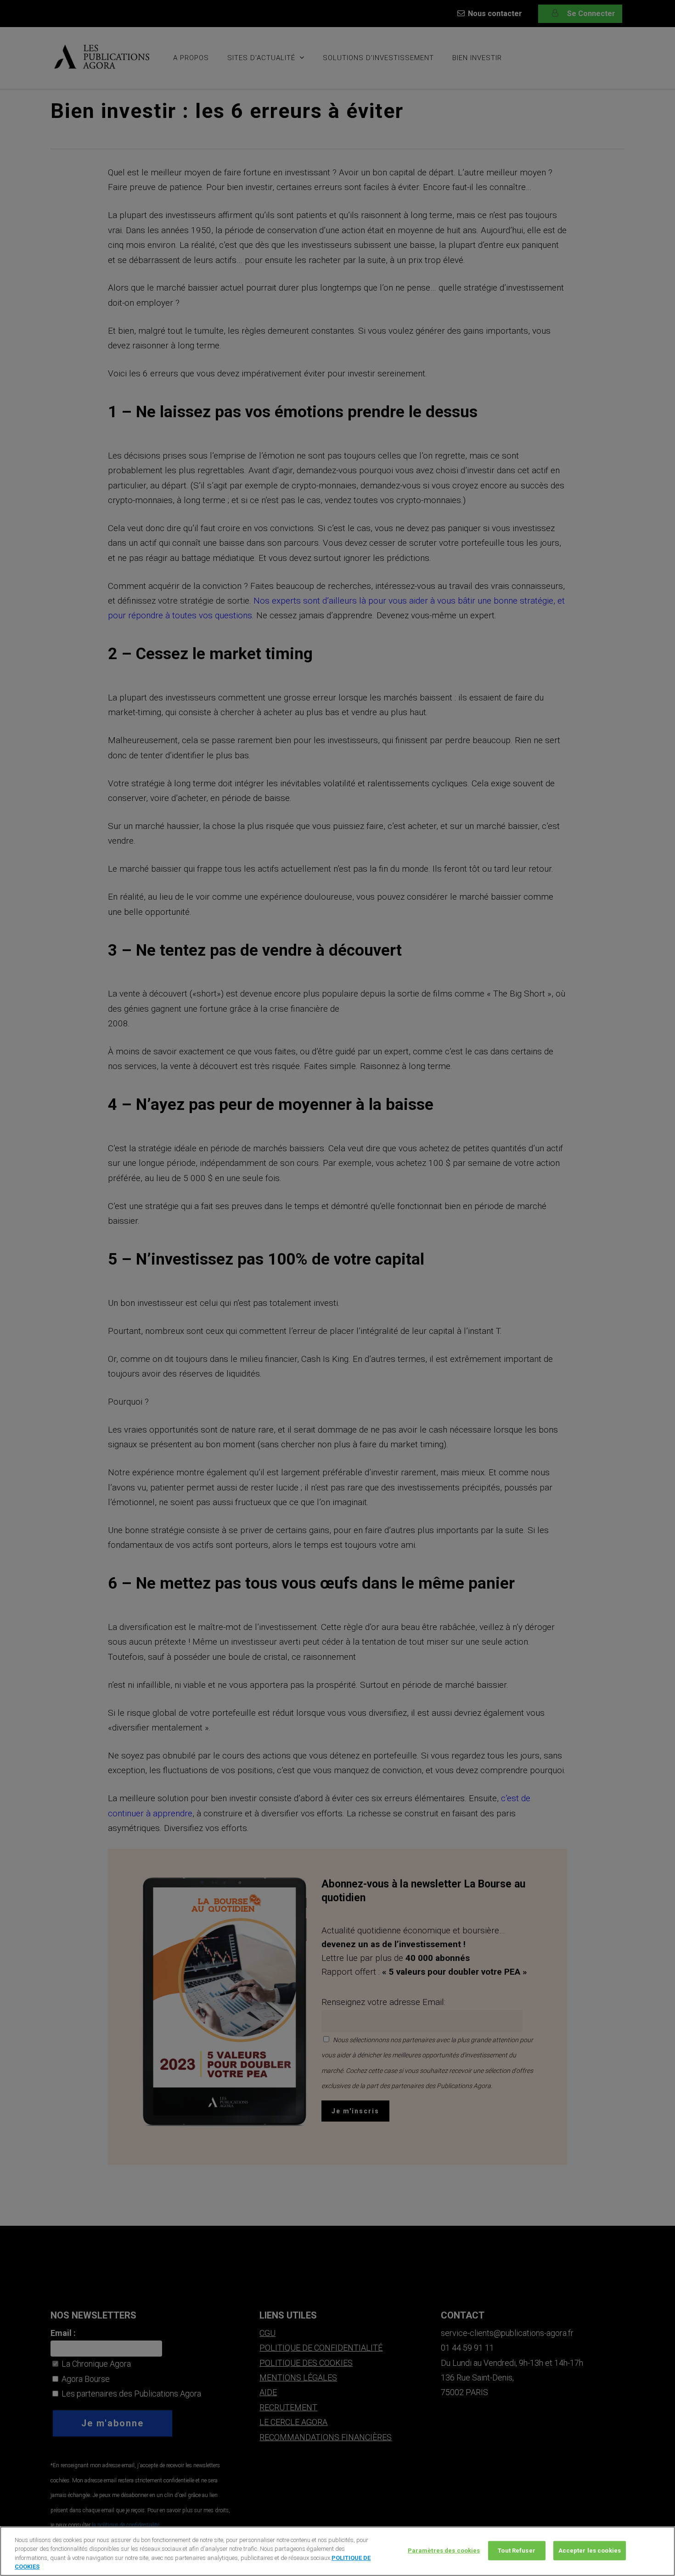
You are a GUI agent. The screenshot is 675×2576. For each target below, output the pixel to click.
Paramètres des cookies (444, 2551)
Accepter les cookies (590, 2551)
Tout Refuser (517, 2551)
